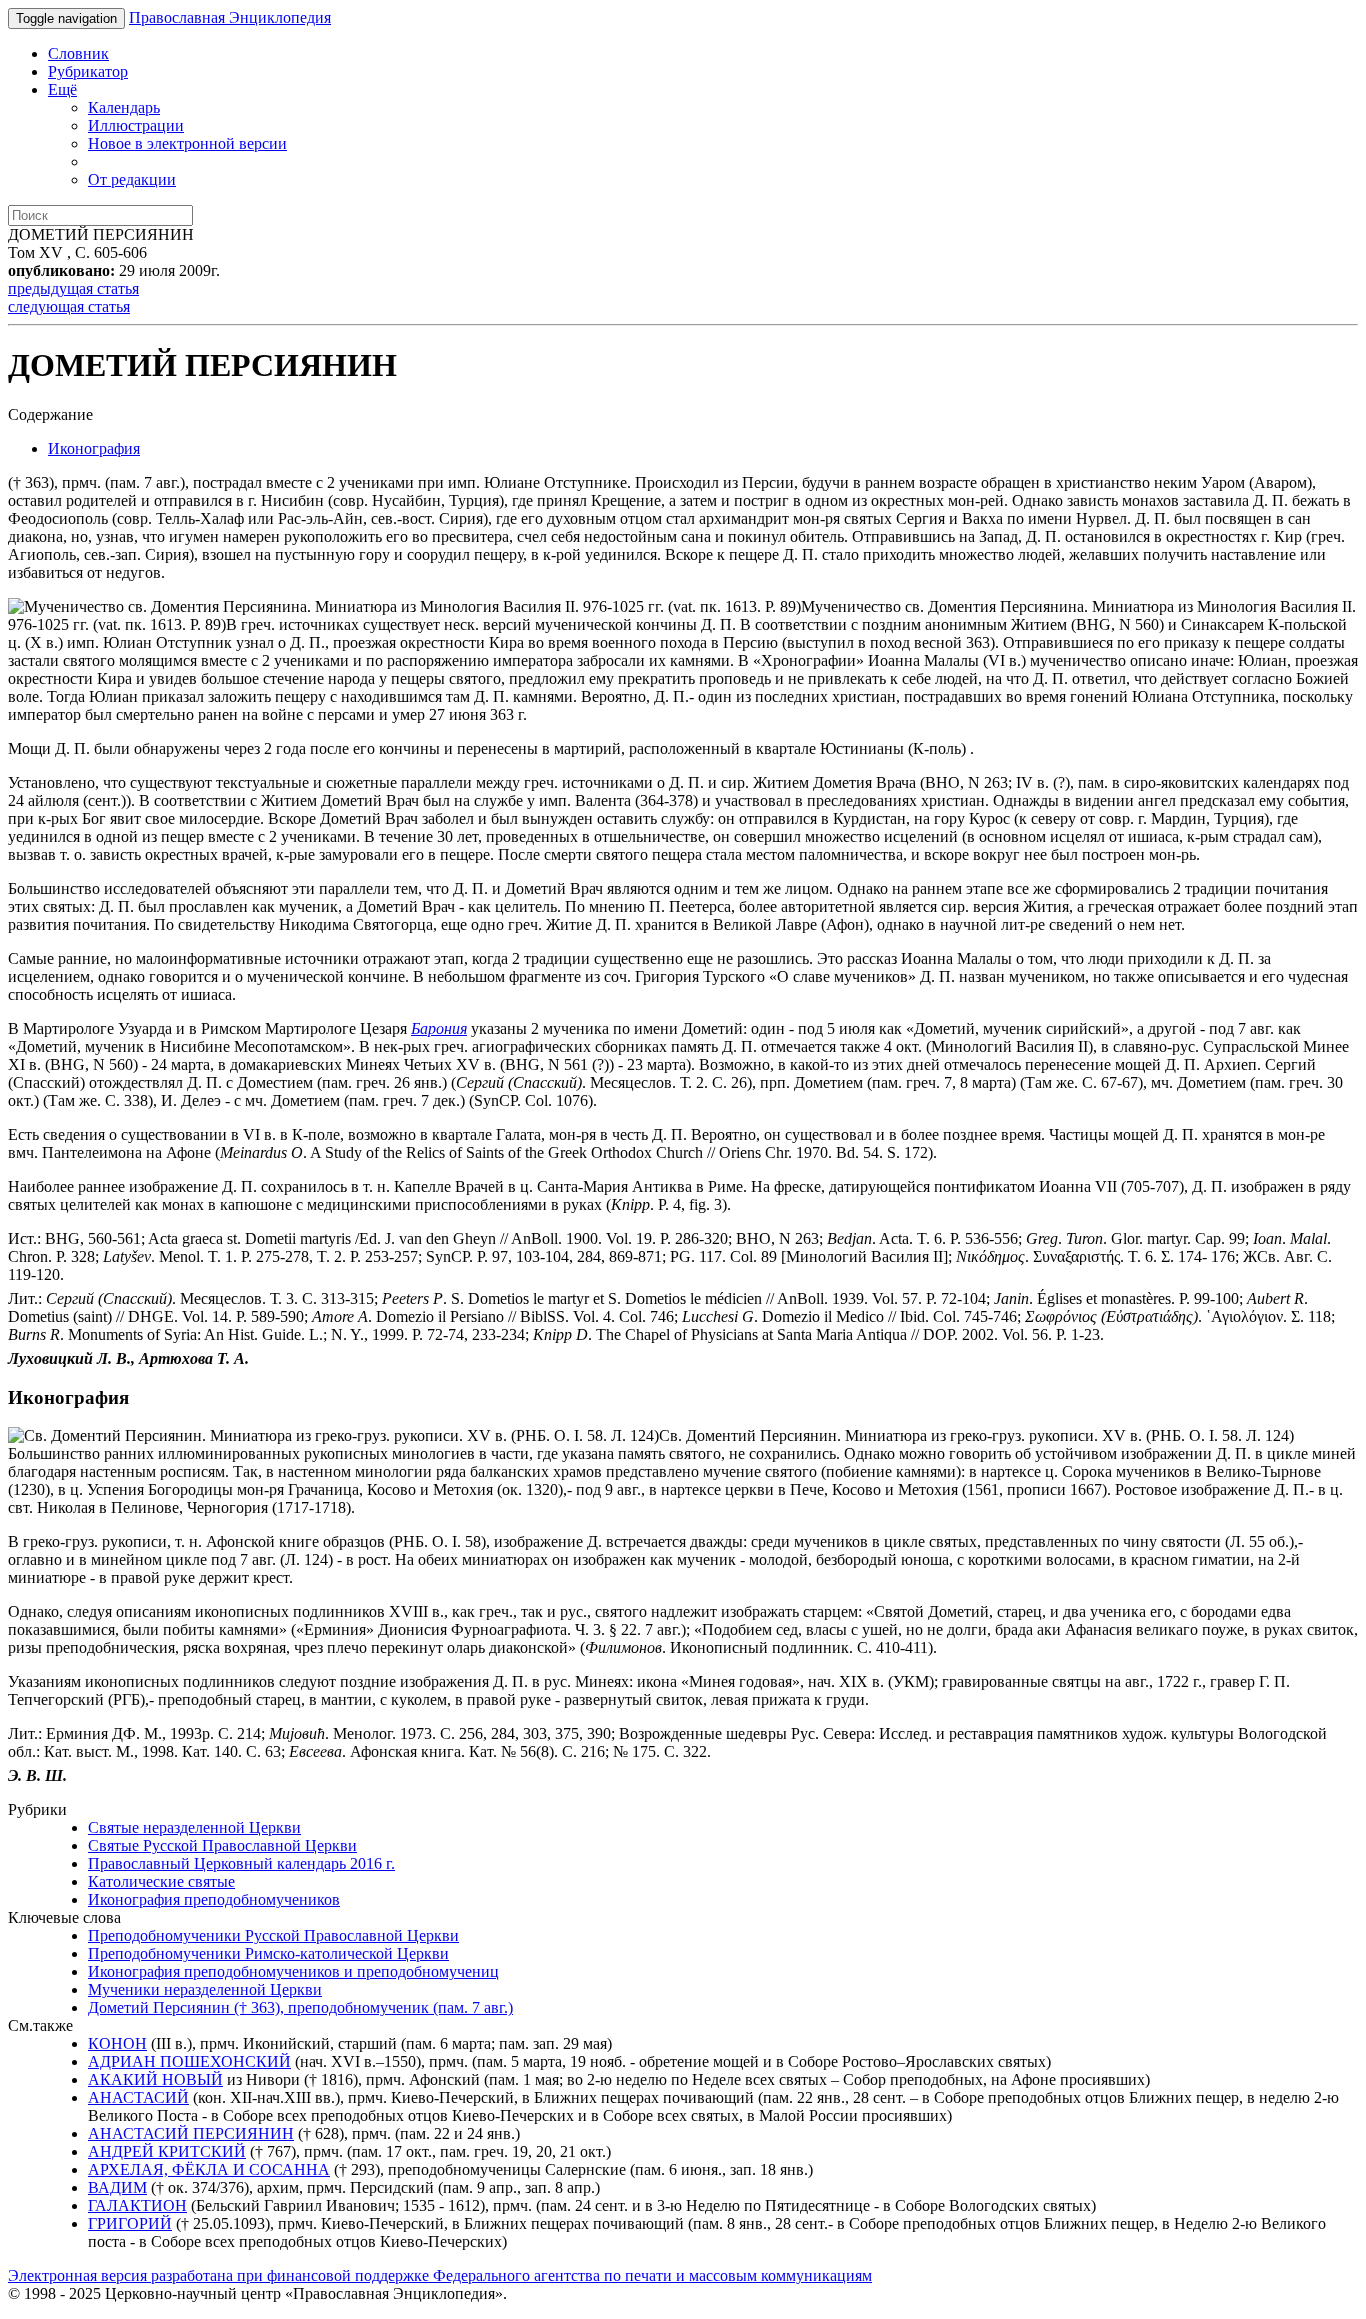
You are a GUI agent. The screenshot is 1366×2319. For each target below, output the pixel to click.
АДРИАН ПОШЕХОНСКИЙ (189, 2061)
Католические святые (161, 1881)
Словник (78, 53)
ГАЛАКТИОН (137, 2205)
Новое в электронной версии (187, 143)
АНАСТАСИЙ (138, 2097)
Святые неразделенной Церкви (194, 1827)
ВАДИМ (117, 2187)
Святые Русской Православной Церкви (222, 1845)
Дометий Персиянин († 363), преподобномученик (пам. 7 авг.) (300, 2007)
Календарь (124, 107)
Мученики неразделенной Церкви (205, 1989)
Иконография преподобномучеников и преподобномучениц (293, 1971)
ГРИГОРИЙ (130, 2223)
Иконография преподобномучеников (214, 1899)
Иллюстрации (136, 125)
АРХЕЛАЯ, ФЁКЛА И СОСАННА (209, 2169)
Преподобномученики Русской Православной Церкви (273, 1935)
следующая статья (69, 306)
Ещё (62, 89)
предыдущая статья (73, 288)
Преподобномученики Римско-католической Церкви (268, 1953)
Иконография (94, 448)
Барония (439, 1028)
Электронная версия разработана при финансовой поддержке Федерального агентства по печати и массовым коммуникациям (440, 2275)
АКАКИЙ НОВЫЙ (155, 2079)
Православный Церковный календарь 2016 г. (241, 1863)
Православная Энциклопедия (230, 17)
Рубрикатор (88, 71)
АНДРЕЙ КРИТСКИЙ (167, 2151)
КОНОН (117, 2043)
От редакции (132, 179)
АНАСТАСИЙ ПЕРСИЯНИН (191, 2133)
